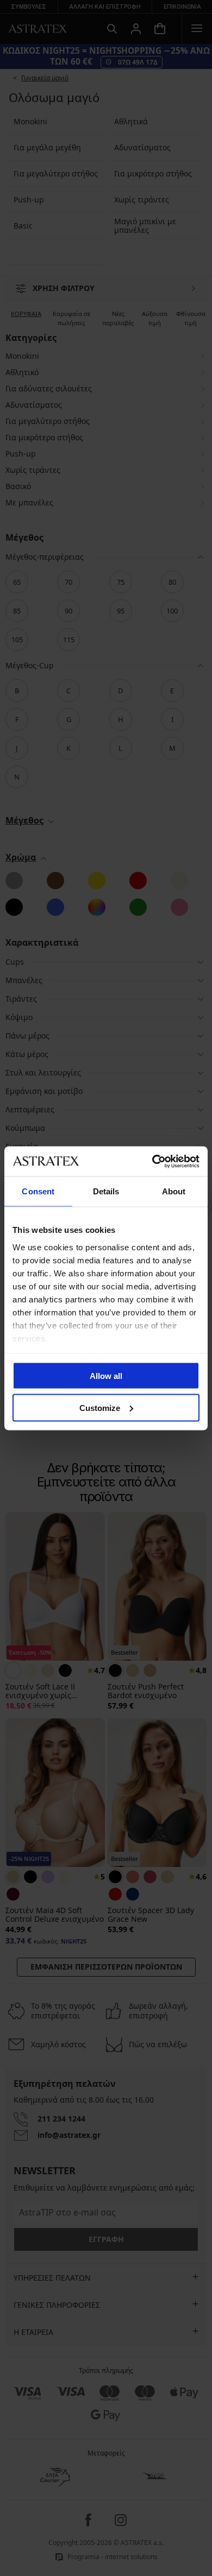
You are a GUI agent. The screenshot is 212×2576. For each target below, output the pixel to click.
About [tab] (174, 1191)
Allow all (106, 1376)
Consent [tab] (38, 1191)
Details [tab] (106, 1191)
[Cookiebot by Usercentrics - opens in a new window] (152, 1161)
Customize (100, 1407)
